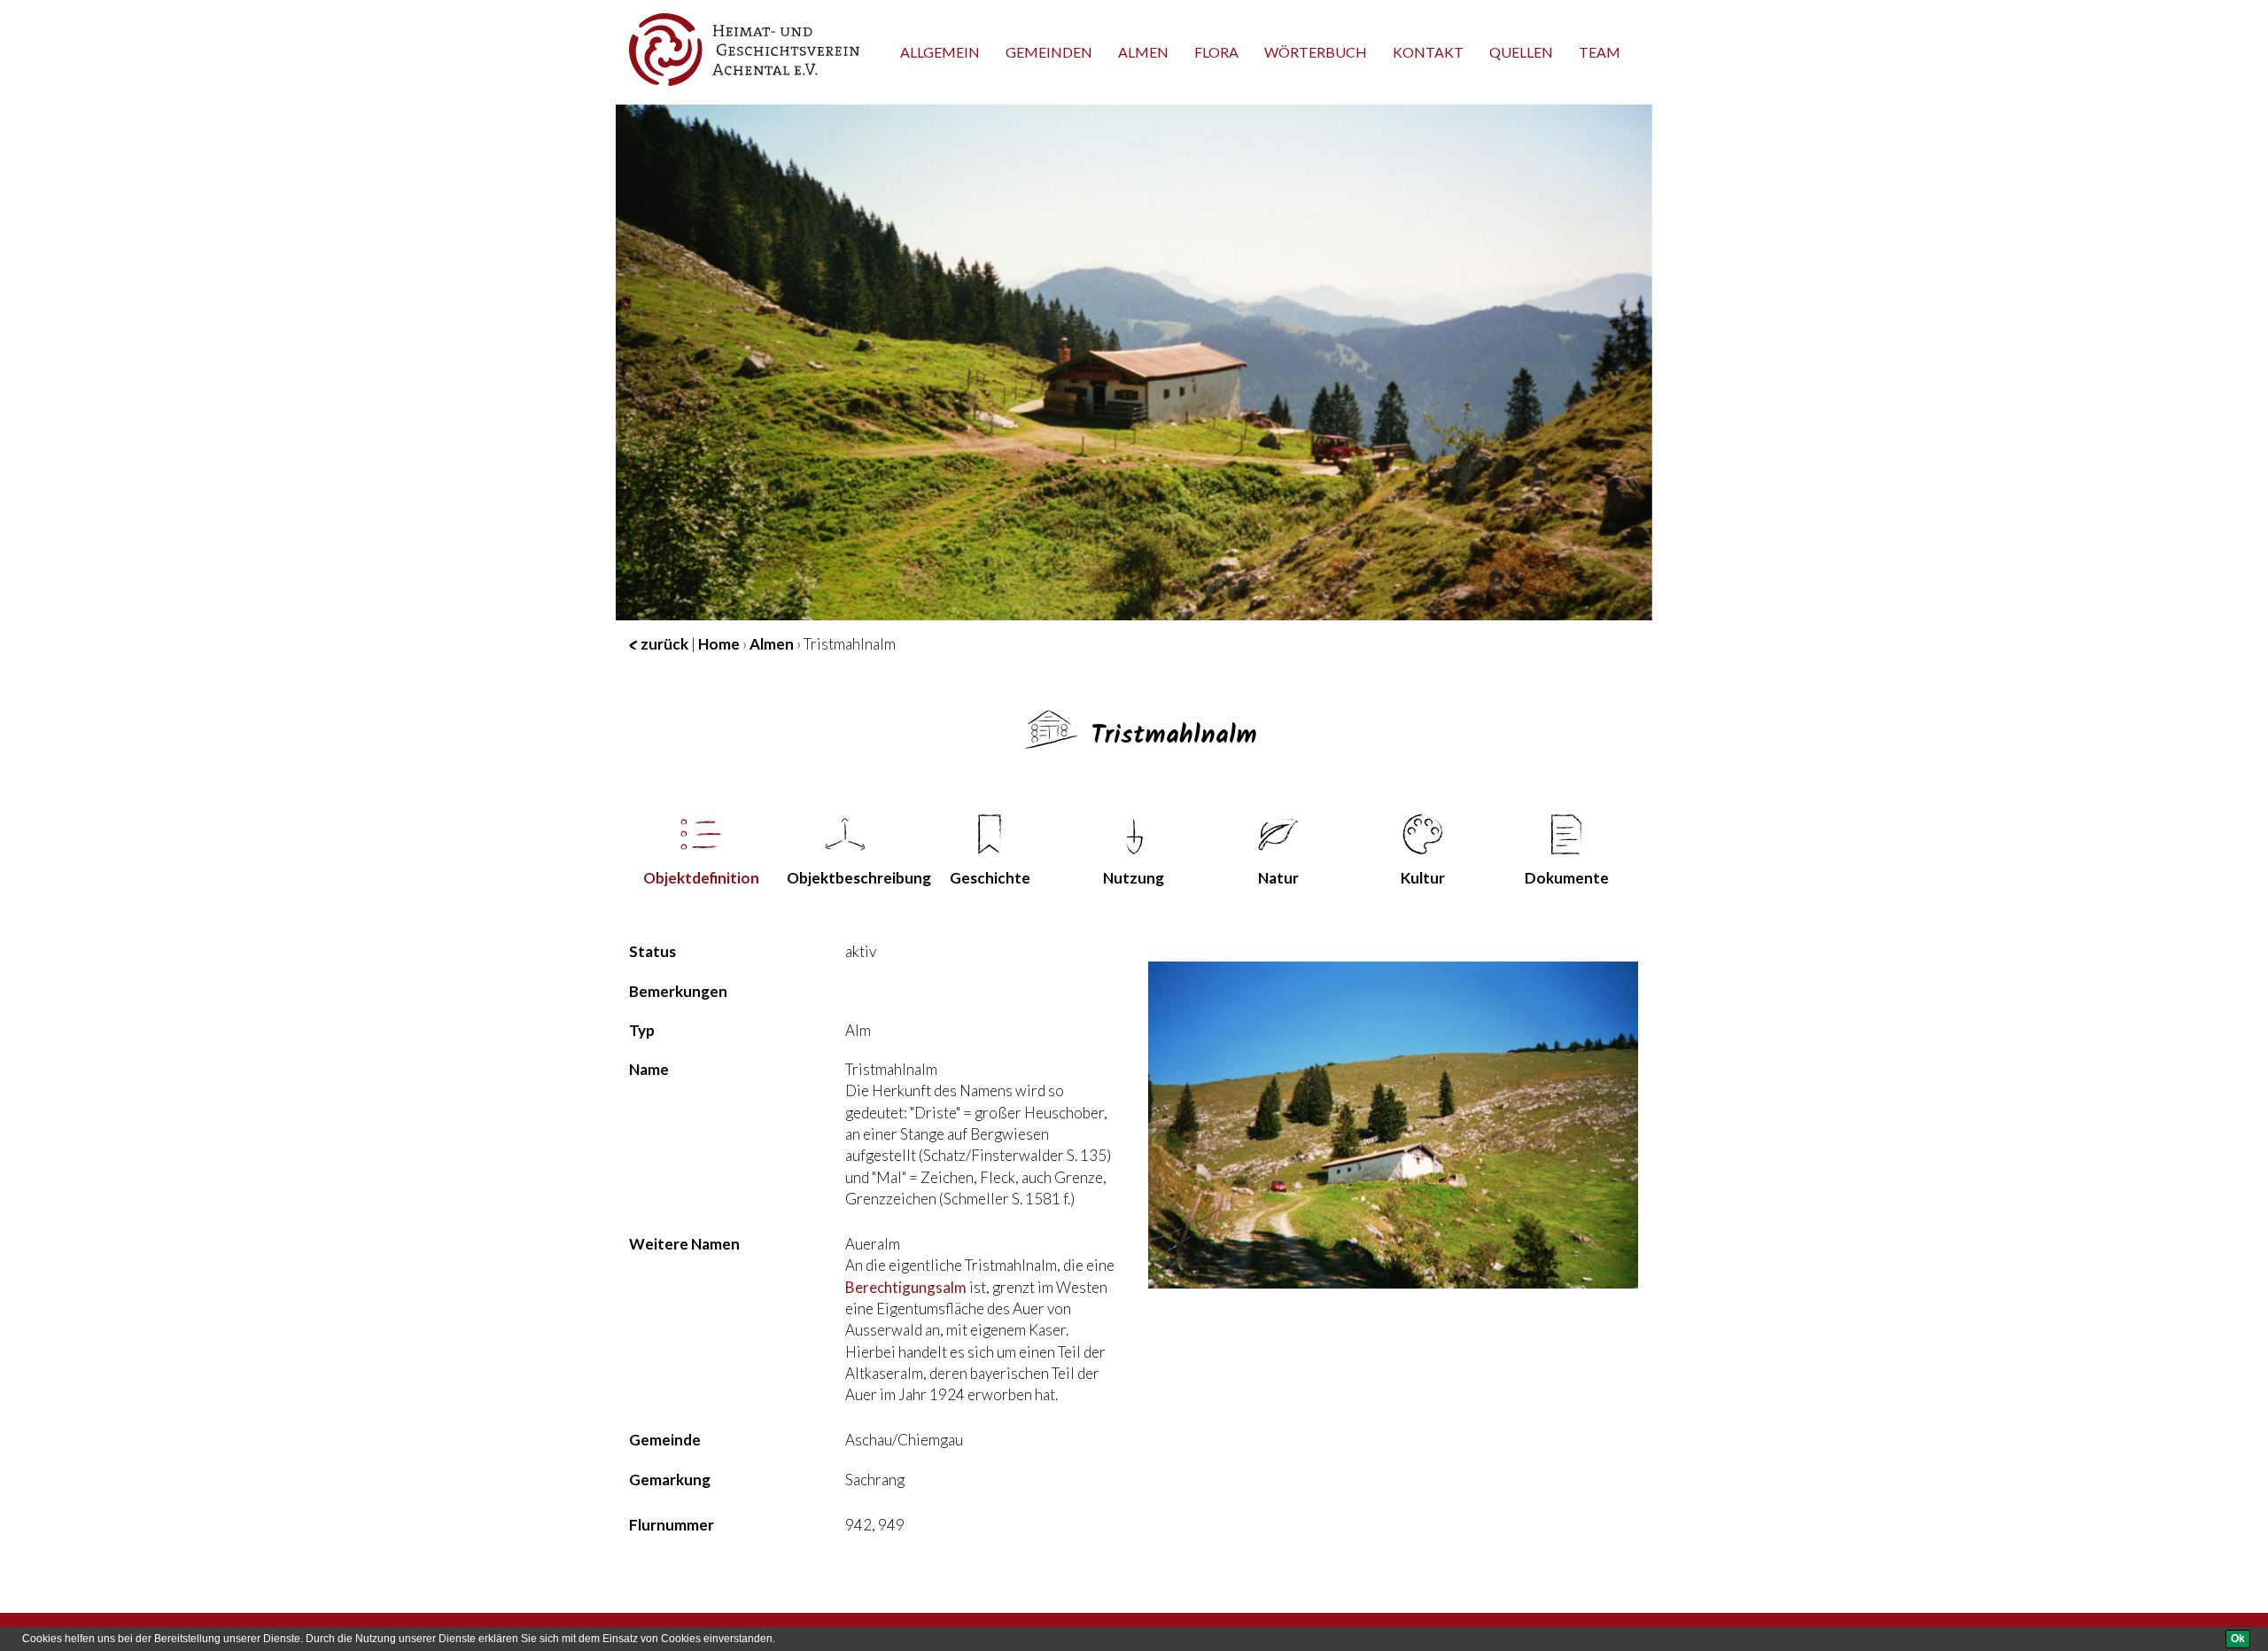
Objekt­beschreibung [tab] (852, 878)
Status (652, 951)
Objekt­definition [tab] (701, 878)
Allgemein (940, 52)
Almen (1143, 52)
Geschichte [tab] (990, 878)
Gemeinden (1049, 52)
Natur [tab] (1278, 878)
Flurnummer (672, 1525)
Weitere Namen (684, 1244)
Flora (1216, 52)
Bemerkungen (678, 991)
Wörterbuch (1316, 52)
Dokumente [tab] (1567, 878)
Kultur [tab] (1423, 878)
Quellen (1521, 52)
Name (649, 1069)
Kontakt (1428, 52)
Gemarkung (670, 1480)
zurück (663, 644)
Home (719, 644)
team (1600, 52)
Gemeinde (665, 1440)
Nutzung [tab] (1134, 878)
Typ (642, 1030)
